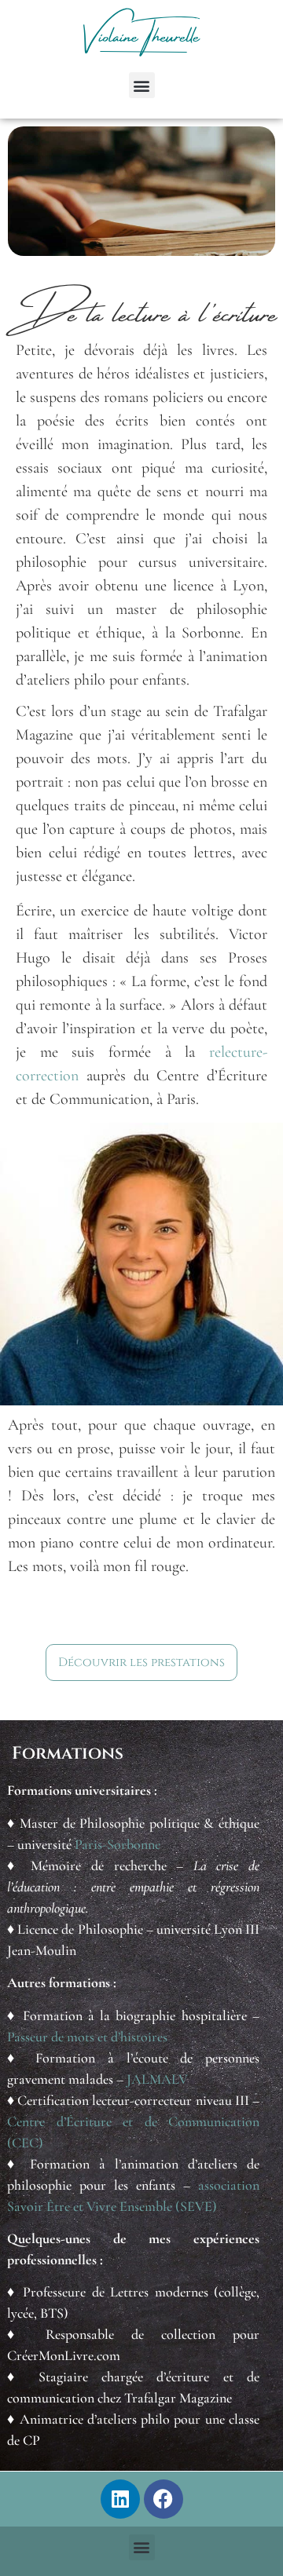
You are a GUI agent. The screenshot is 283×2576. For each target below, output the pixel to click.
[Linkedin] (120, 2499)
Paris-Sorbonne (118, 1844)
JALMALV (157, 2079)
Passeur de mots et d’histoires (87, 2037)
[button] (142, 85)
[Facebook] (164, 2499)
